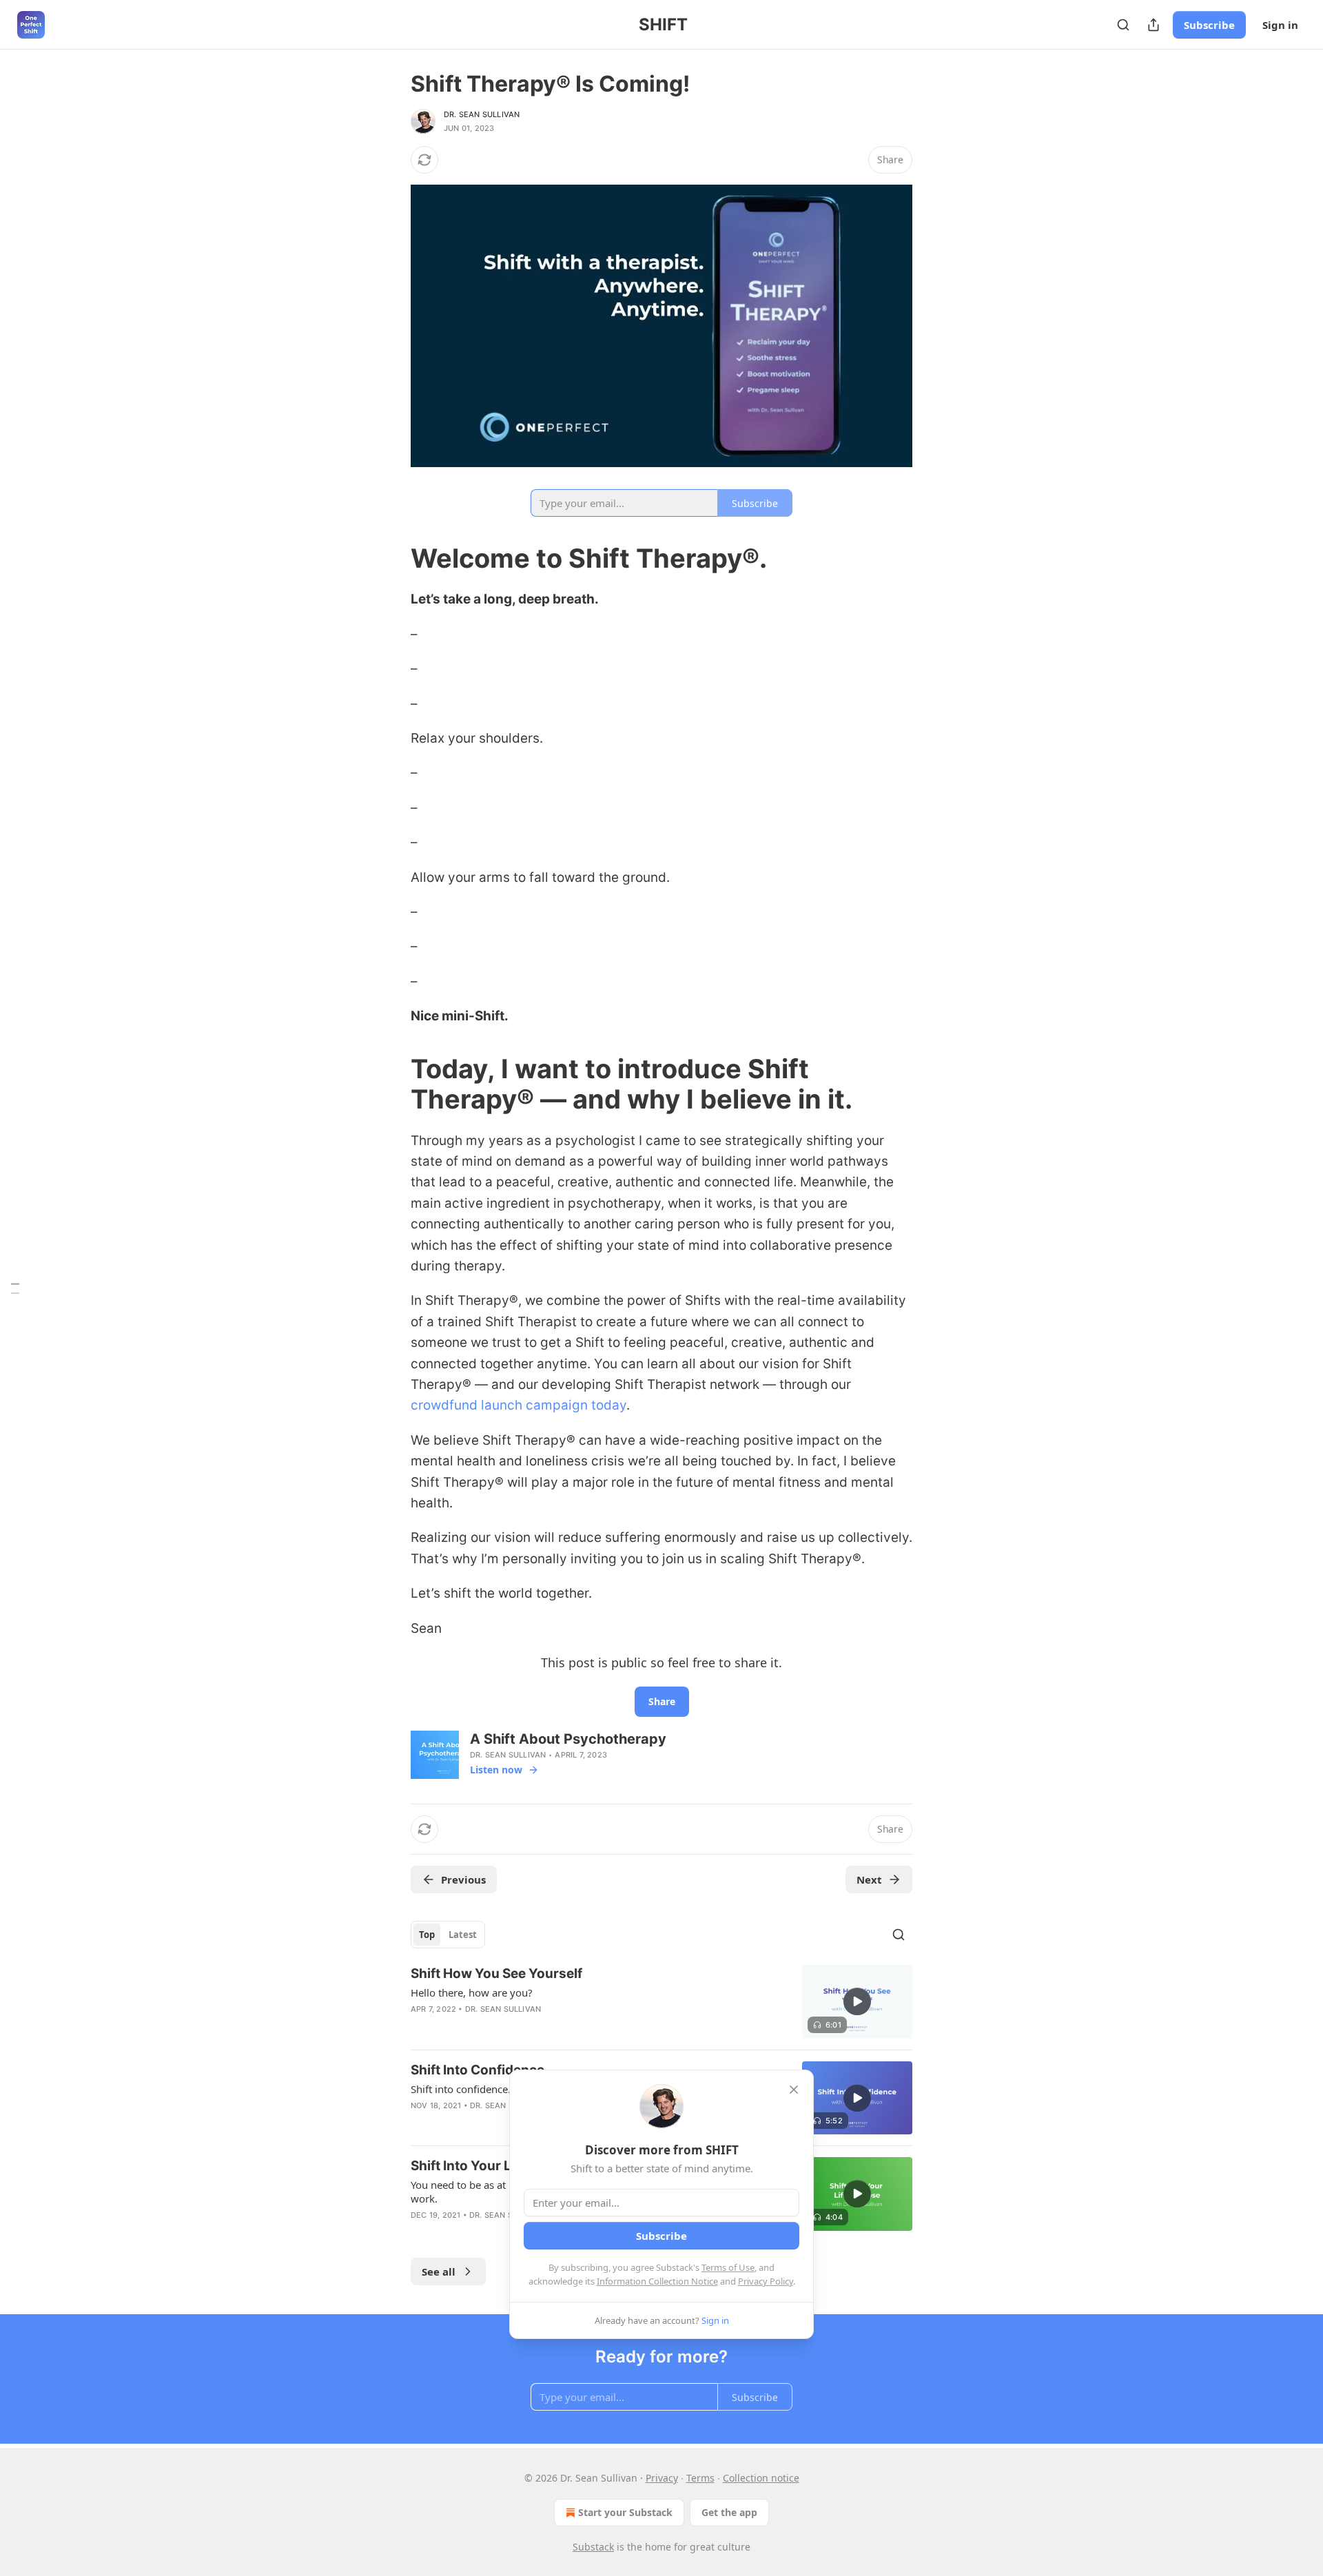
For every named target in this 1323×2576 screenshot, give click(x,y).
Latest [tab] (463, 1935)
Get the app (729, 2512)
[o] (857, 2001)
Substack (593, 2547)
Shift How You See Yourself (496, 1974)
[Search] (1123, 25)
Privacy (662, 2478)
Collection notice (761, 2478)
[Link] (391, 558)
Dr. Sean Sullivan (482, 114)
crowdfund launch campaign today (519, 1405)
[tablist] (448, 1935)
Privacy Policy (766, 2281)
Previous (463, 1879)
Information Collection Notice (657, 2281)
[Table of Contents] (15, 1288)
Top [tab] (427, 1935)
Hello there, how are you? (472, 1992)
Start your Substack (625, 2512)
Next (869, 1879)
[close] (794, 2090)
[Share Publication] (1153, 25)
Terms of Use (728, 2267)
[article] (661, 2002)
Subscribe (1209, 25)
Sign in (1280, 25)
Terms (700, 2478)
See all (439, 2271)
